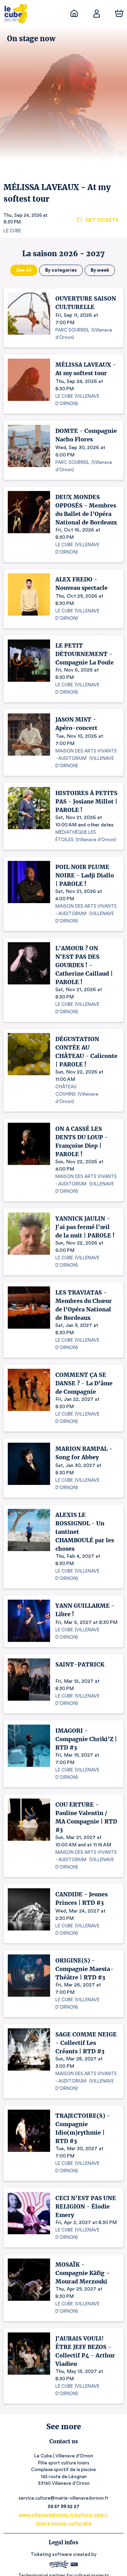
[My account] (97, 13)
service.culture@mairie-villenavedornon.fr (64, 2498)
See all (24, 270)
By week (100, 270)
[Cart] (119, 13)
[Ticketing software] (64, 2565)
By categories (61, 270)
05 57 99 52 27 (64, 2506)
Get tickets (102, 220)
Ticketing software (51, 2554)
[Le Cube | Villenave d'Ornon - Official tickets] (74, 13)
